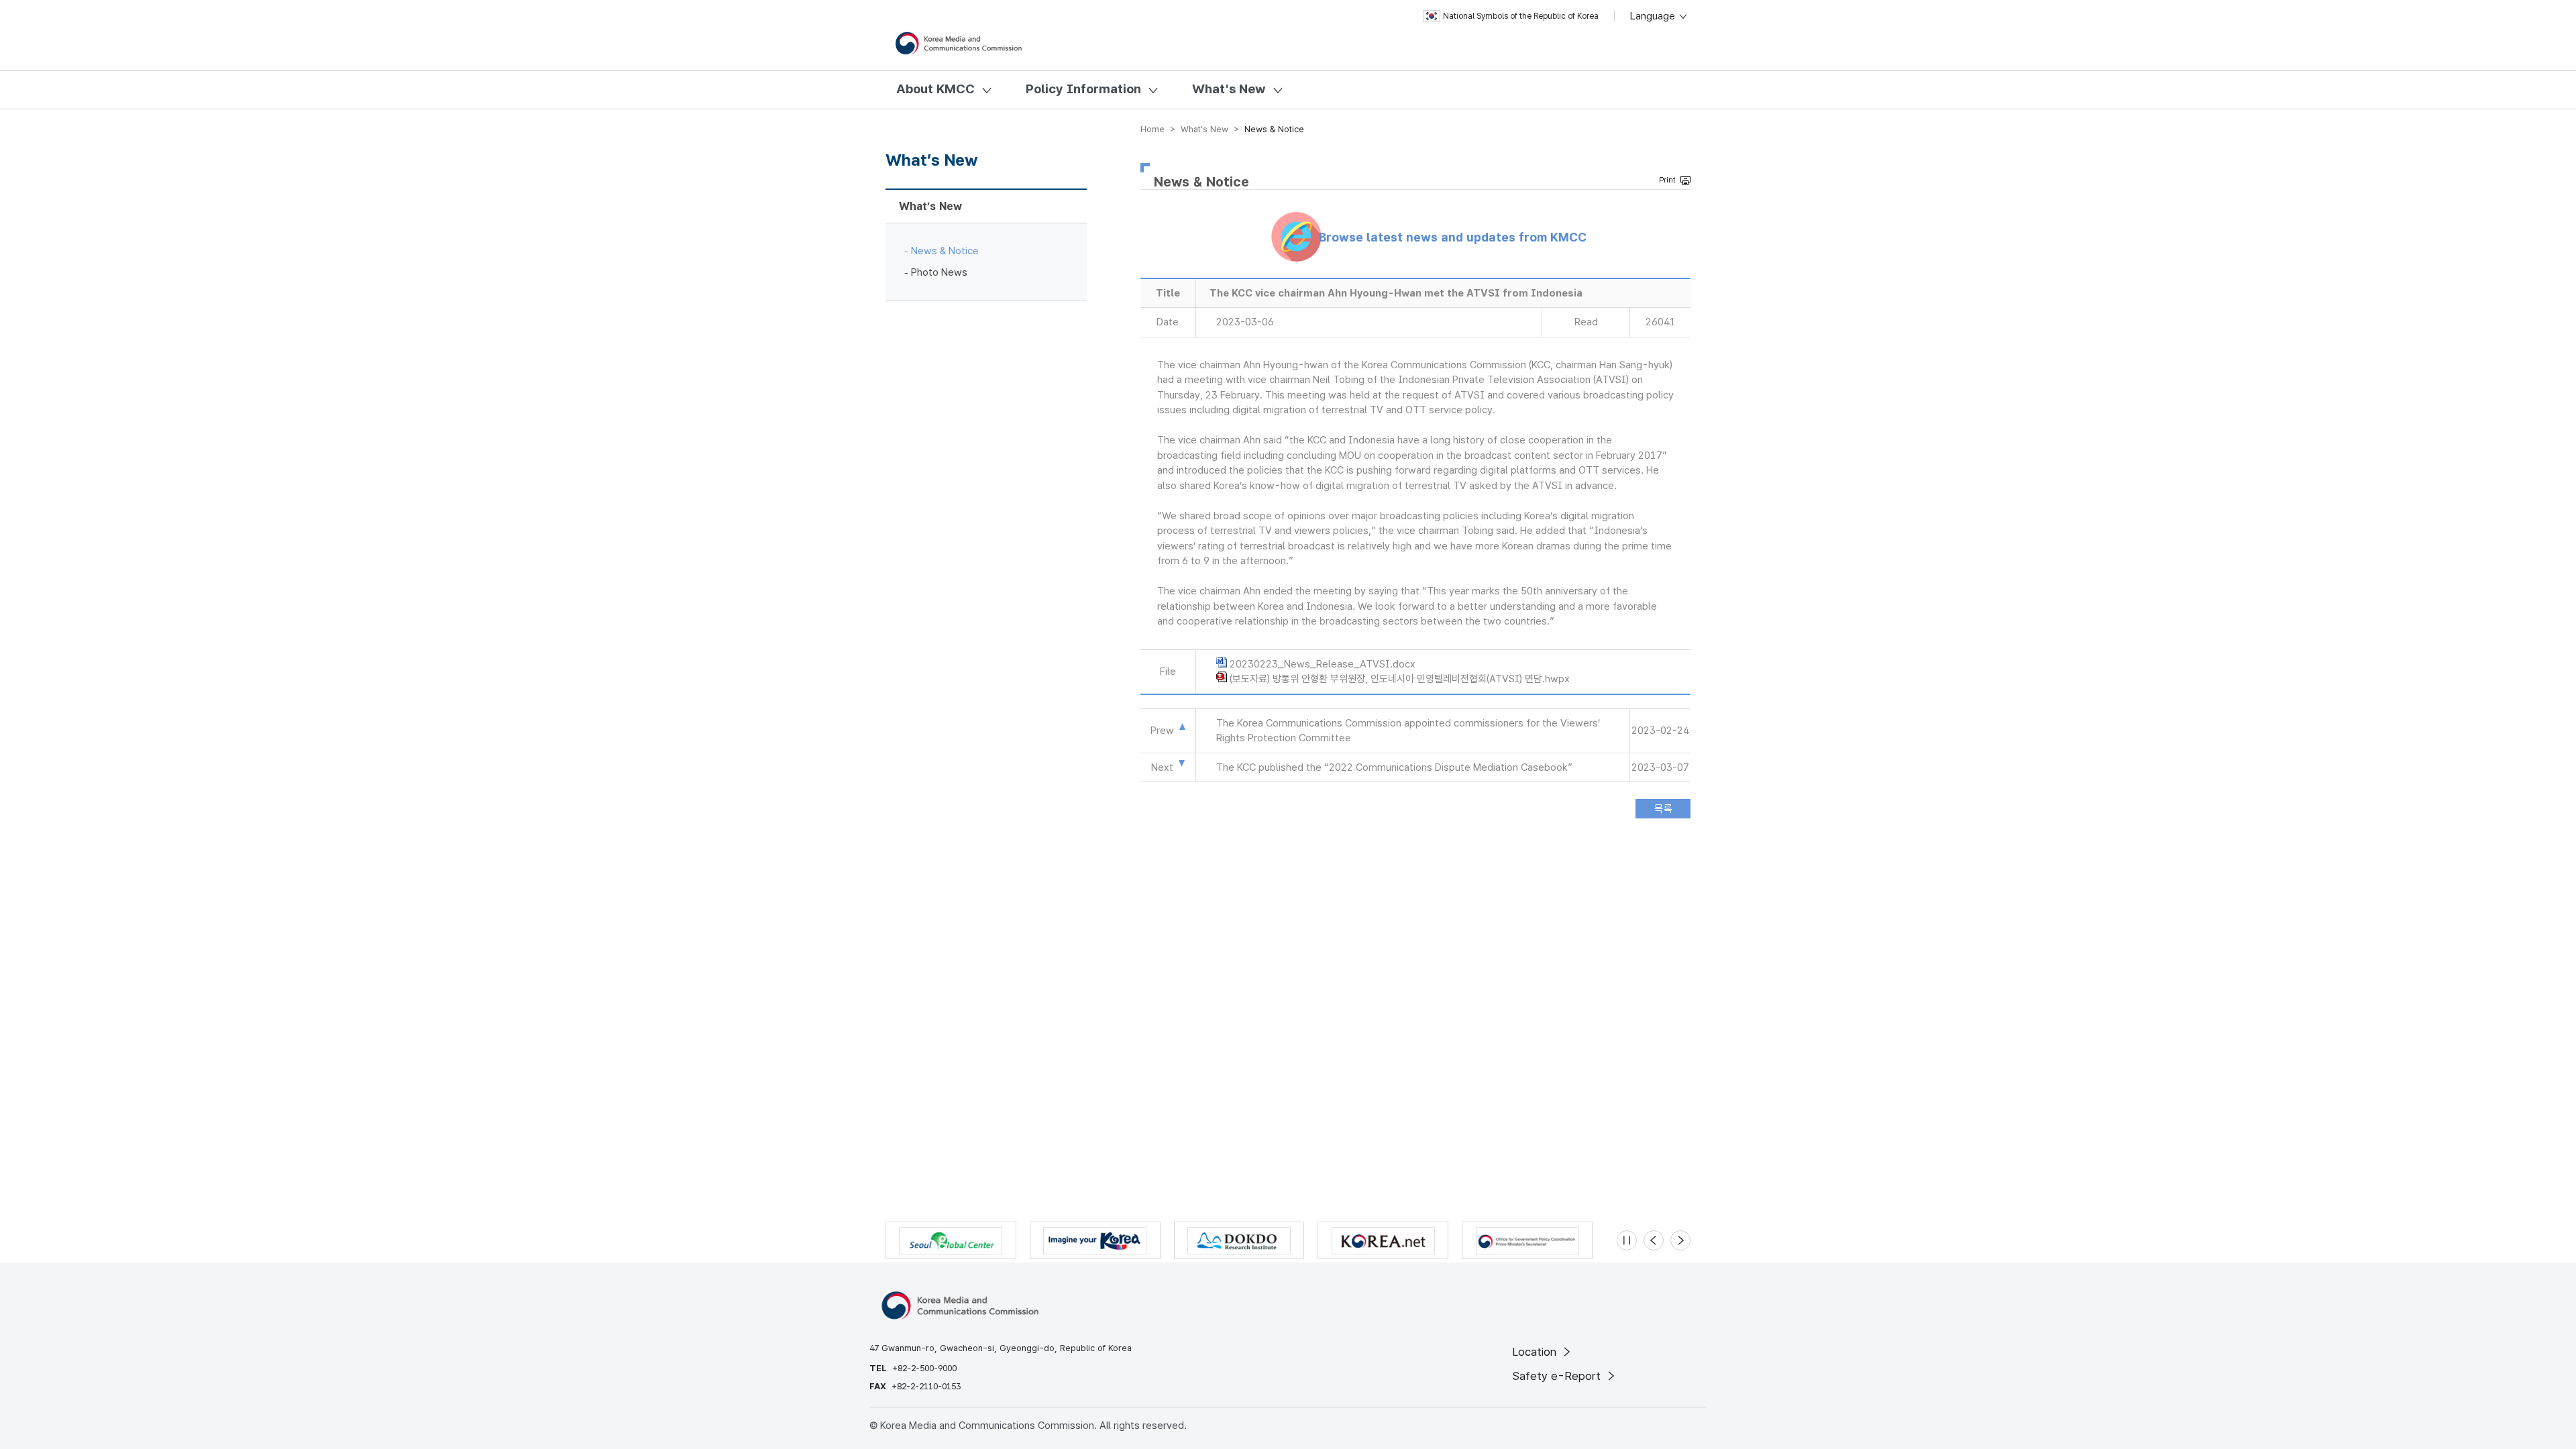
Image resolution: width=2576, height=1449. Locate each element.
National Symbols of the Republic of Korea (1521, 16)
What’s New (930, 206)
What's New (1229, 89)
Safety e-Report (1558, 1376)
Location (1536, 1352)
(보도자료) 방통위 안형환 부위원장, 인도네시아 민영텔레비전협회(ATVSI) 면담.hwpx (1400, 679)
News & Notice (945, 251)
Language (1654, 16)
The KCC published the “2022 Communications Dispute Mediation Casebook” (1394, 767)
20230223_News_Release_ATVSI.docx (1323, 664)
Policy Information (1083, 89)
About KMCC (935, 89)
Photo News (939, 272)
